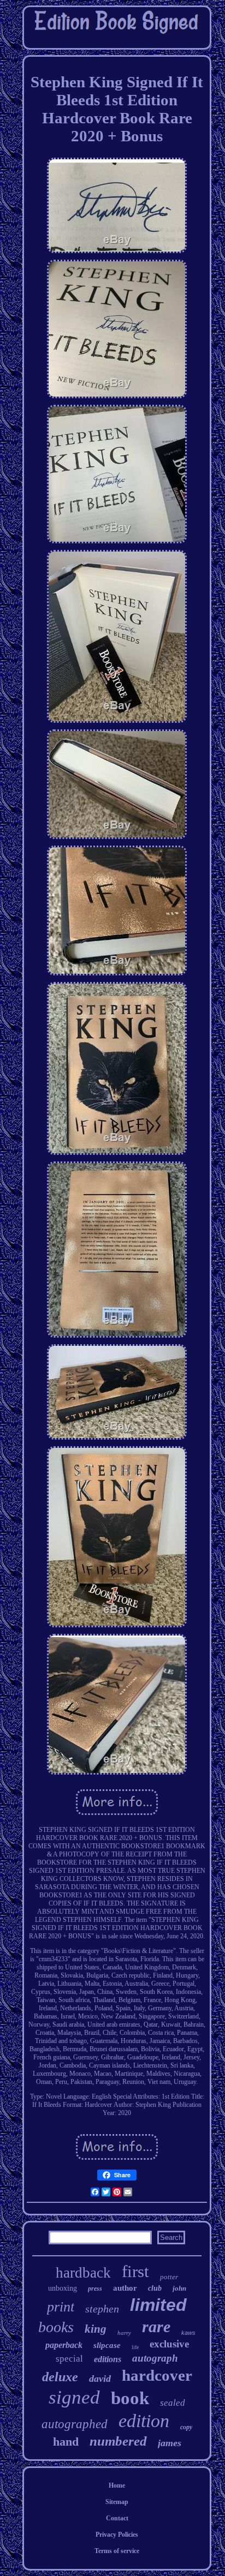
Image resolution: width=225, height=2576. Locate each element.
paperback (64, 2345)
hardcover (157, 2375)
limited (158, 2305)
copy (186, 2427)
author (125, 2288)
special (69, 2359)
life (135, 2347)
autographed (75, 2424)
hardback (83, 2273)
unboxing (63, 2288)
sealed (173, 2403)
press (95, 2289)
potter (169, 2277)
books (56, 2327)
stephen (102, 2309)
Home (117, 2485)
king (96, 2329)
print (61, 2307)
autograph (155, 2358)
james (170, 2443)
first (135, 2271)
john (179, 2288)
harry (124, 2333)
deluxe (60, 2377)
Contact (117, 2518)
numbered (118, 2441)
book (130, 2398)
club (155, 2288)
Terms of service (117, 2551)
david (100, 2379)
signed (74, 2397)
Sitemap (117, 2502)
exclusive (169, 2344)
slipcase (107, 2345)
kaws (188, 2333)
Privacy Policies (117, 2535)
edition (144, 2421)
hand (66, 2442)
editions (108, 2359)
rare (156, 2326)
